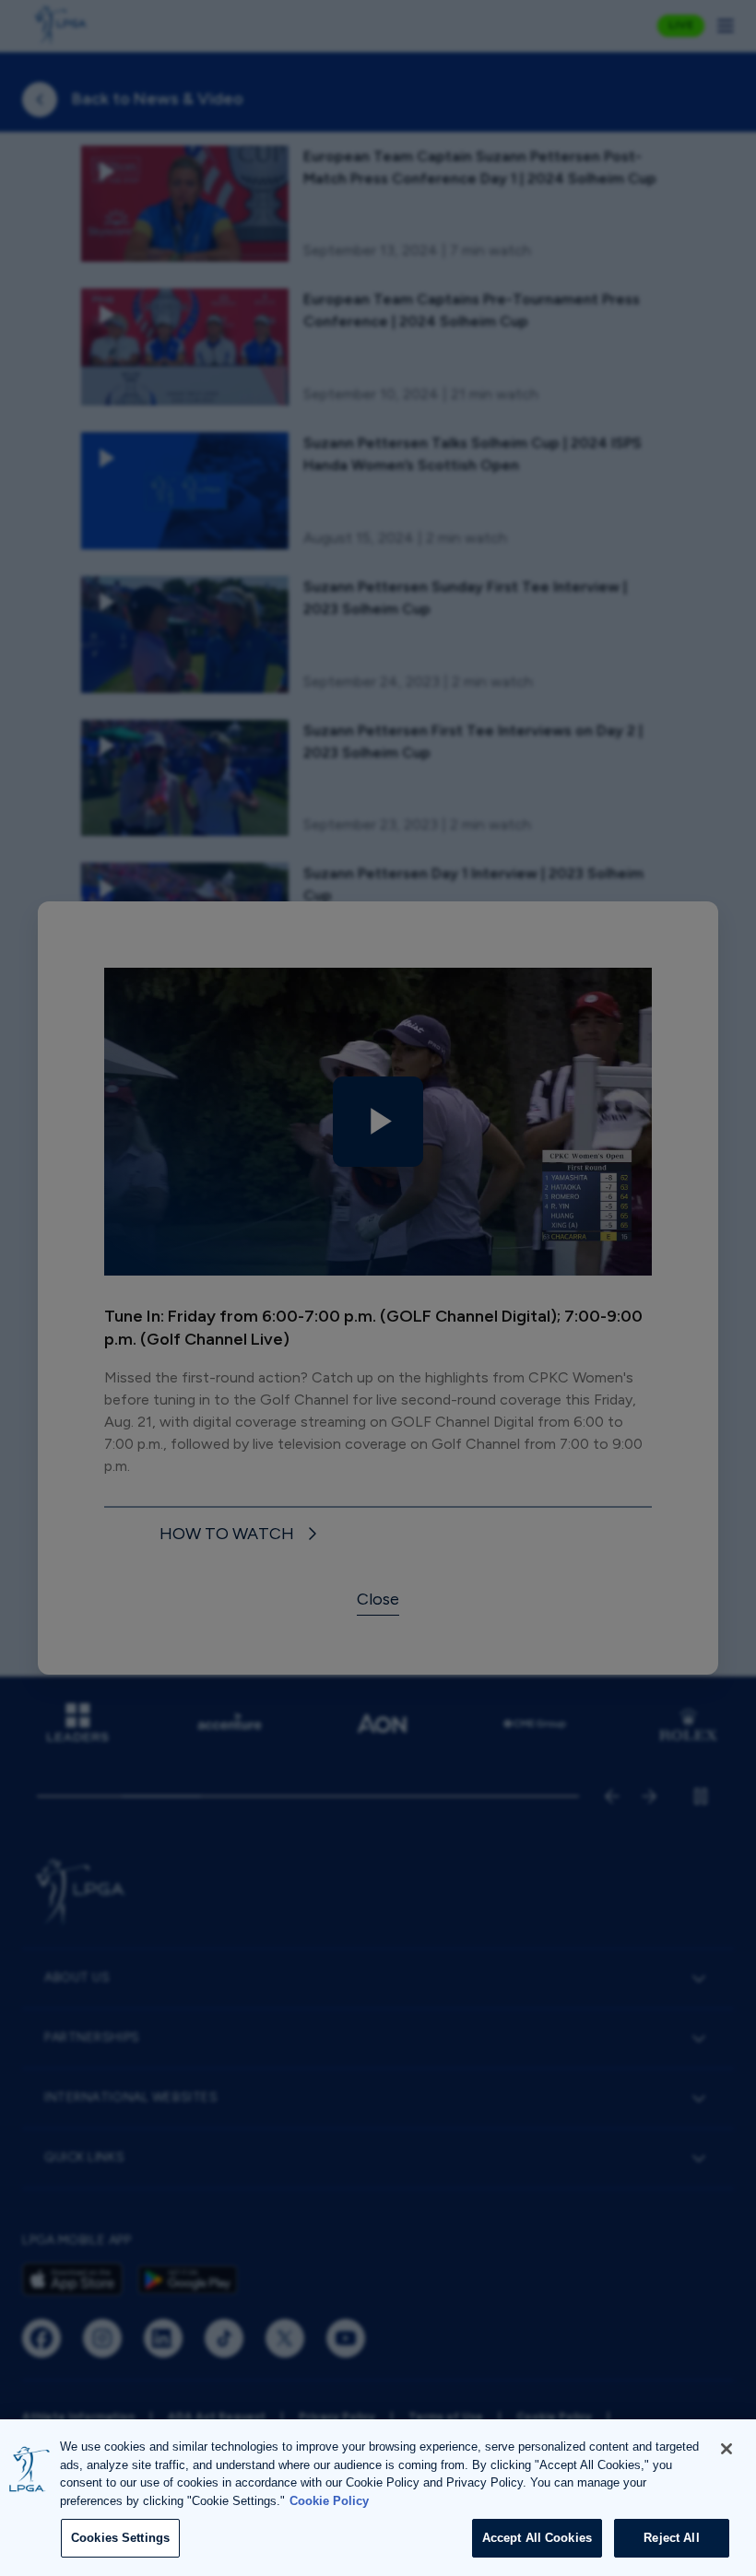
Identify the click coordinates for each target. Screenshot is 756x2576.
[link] (241, 1534)
